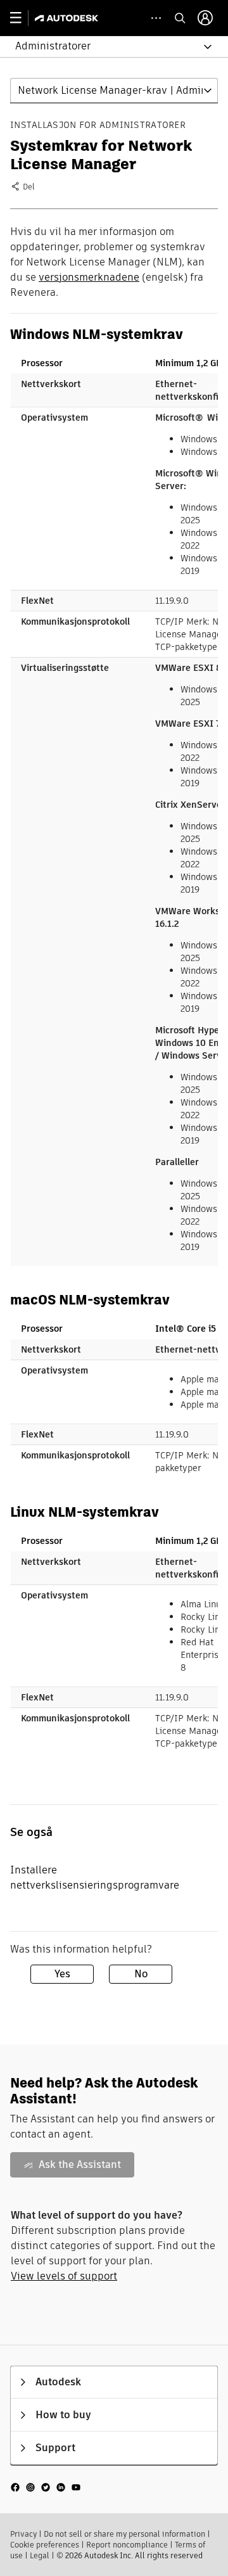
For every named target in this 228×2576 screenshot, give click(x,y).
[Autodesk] (68, 18)
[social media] (46, 2486)
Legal (40, 2555)
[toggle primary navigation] (22, 18)
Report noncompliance (127, 2545)
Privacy (23, 2534)
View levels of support (64, 2276)
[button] (106, 47)
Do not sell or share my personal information (124, 2534)
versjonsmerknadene (89, 277)
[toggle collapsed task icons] (156, 18)
